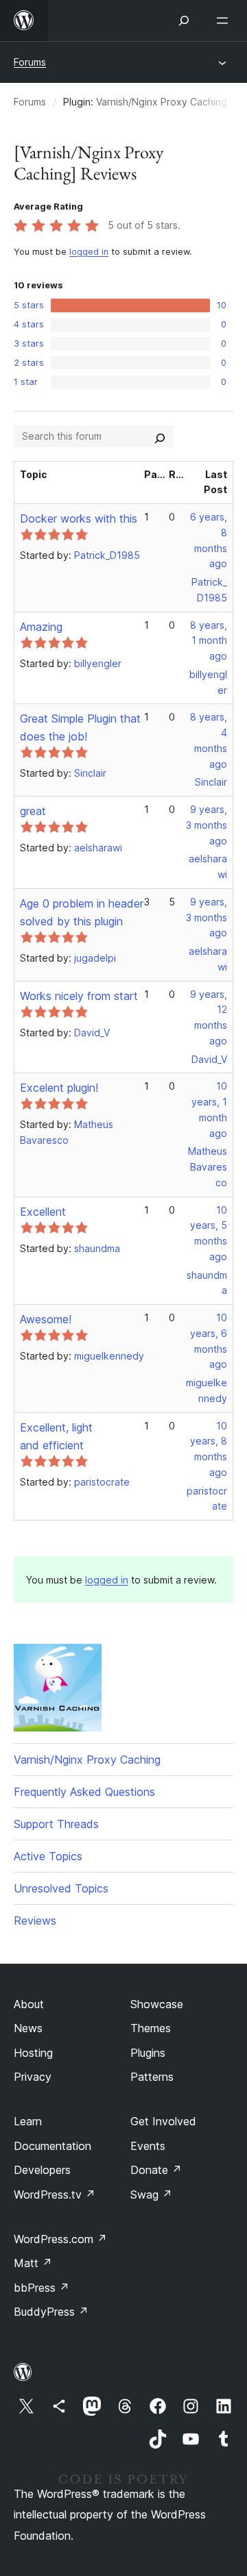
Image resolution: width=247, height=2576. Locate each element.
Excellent (43, 1212)
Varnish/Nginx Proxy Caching (162, 102)
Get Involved (163, 2121)
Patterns (152, 2077)
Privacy (33, 2077)
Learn (28, 2121)
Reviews (35, 1921)
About (29, 2004)
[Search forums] (160, 436)
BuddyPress (51, 2312)
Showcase (157, 2004)
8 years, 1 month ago (209, 641)
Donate (156, 2170)
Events (148, 2146)
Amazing (41, 627)
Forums (30, 62)
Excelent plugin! (59, 1088)
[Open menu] (225, 21)
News (28, 2028)
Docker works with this (79, 518)
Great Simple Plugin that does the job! (80, 727)
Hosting (33, 2053)
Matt (33, 2263)
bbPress (42, 2288)
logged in (89, 252)
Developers (42, 2170)
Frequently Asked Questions (84, 1792)
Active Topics (48, 1856)
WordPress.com (60, 2239)
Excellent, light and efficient (56, 1436)
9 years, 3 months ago (207, 825)
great (33, 811)
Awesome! (46, 1319)
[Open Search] (184, 21)
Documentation (52, 2146)
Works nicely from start (79, 996)
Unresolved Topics (61, 1888)
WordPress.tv (55, 2194)
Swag (151, 2194)
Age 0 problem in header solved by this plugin (82, 912)
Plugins (148, 2053)
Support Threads (56, 1824)
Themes (151, 2028)
